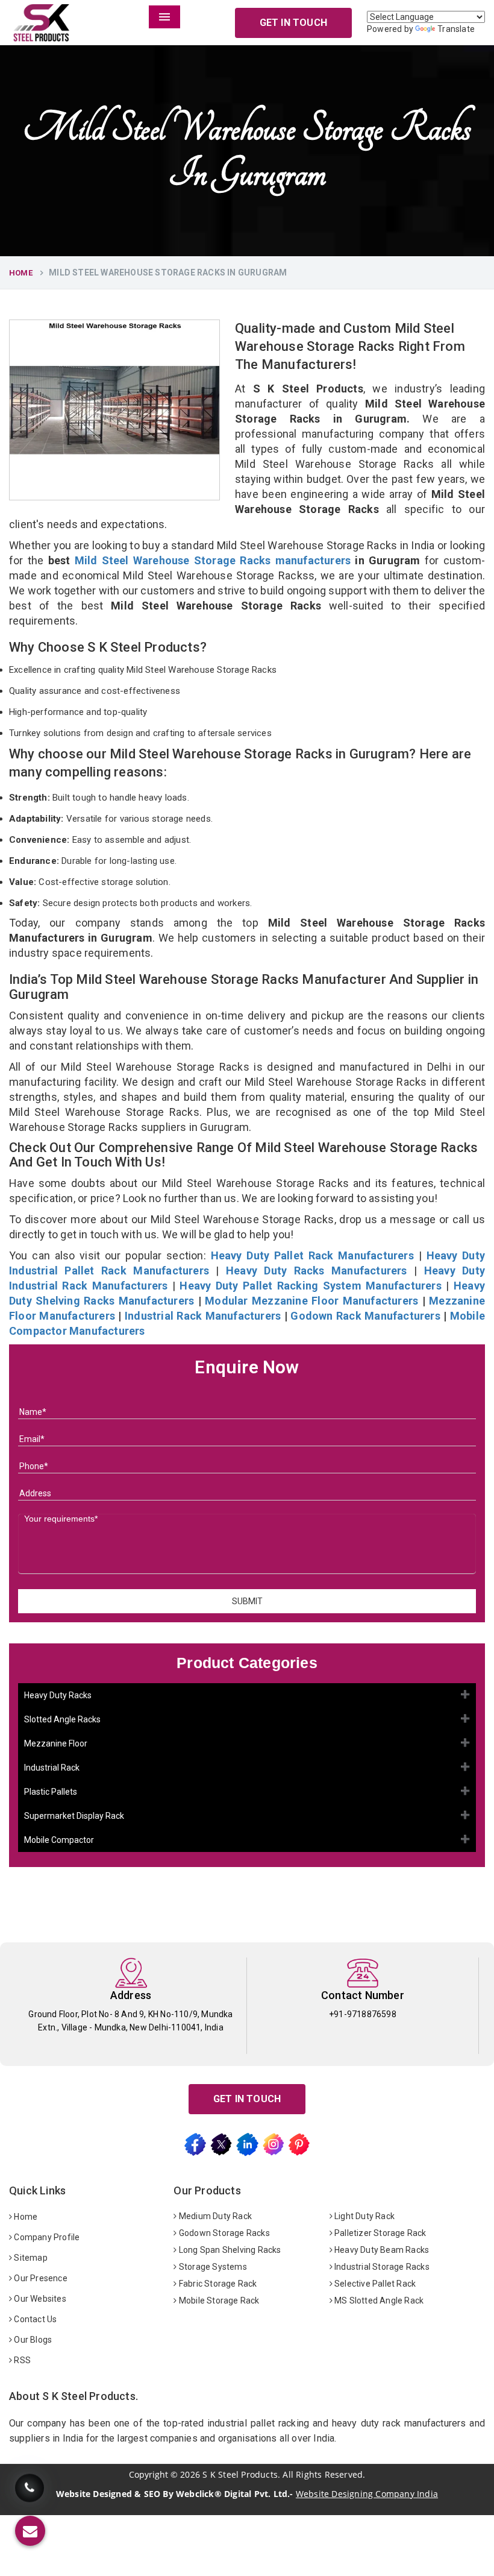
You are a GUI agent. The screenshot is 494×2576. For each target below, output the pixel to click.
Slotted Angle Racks (62, 1719)
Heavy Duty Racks (58, 1695)
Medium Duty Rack (214, 2216)
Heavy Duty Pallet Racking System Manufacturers (310, 1286)
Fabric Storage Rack (217, 2284)
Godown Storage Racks (224, 2233)
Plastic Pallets (51, 1792)
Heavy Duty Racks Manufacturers (317, 1271)
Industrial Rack (52, 1768)
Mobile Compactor (59, 1840)
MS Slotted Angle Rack (378, 2300)
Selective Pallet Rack (374, 2284)
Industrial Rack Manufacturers (203, 1316)
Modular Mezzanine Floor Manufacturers (311, 1301)
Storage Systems (212, 2267)
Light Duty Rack (364, 2216)
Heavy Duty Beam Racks (381, 2250)
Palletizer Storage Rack (380, 2233)
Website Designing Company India (367, 2494)
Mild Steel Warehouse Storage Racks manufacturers (213, 560)
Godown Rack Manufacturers (365, 1316)
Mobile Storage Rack (218, 2300)
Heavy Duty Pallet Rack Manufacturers (312, 1255)
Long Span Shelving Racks (229, 2250)
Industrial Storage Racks (381, 2267)
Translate (456, 29)
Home (21, 273)
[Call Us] (30, 2497)
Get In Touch (293, 23)
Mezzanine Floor (56, 1743)
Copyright (149, 2475)
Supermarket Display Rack (74, 1816)
